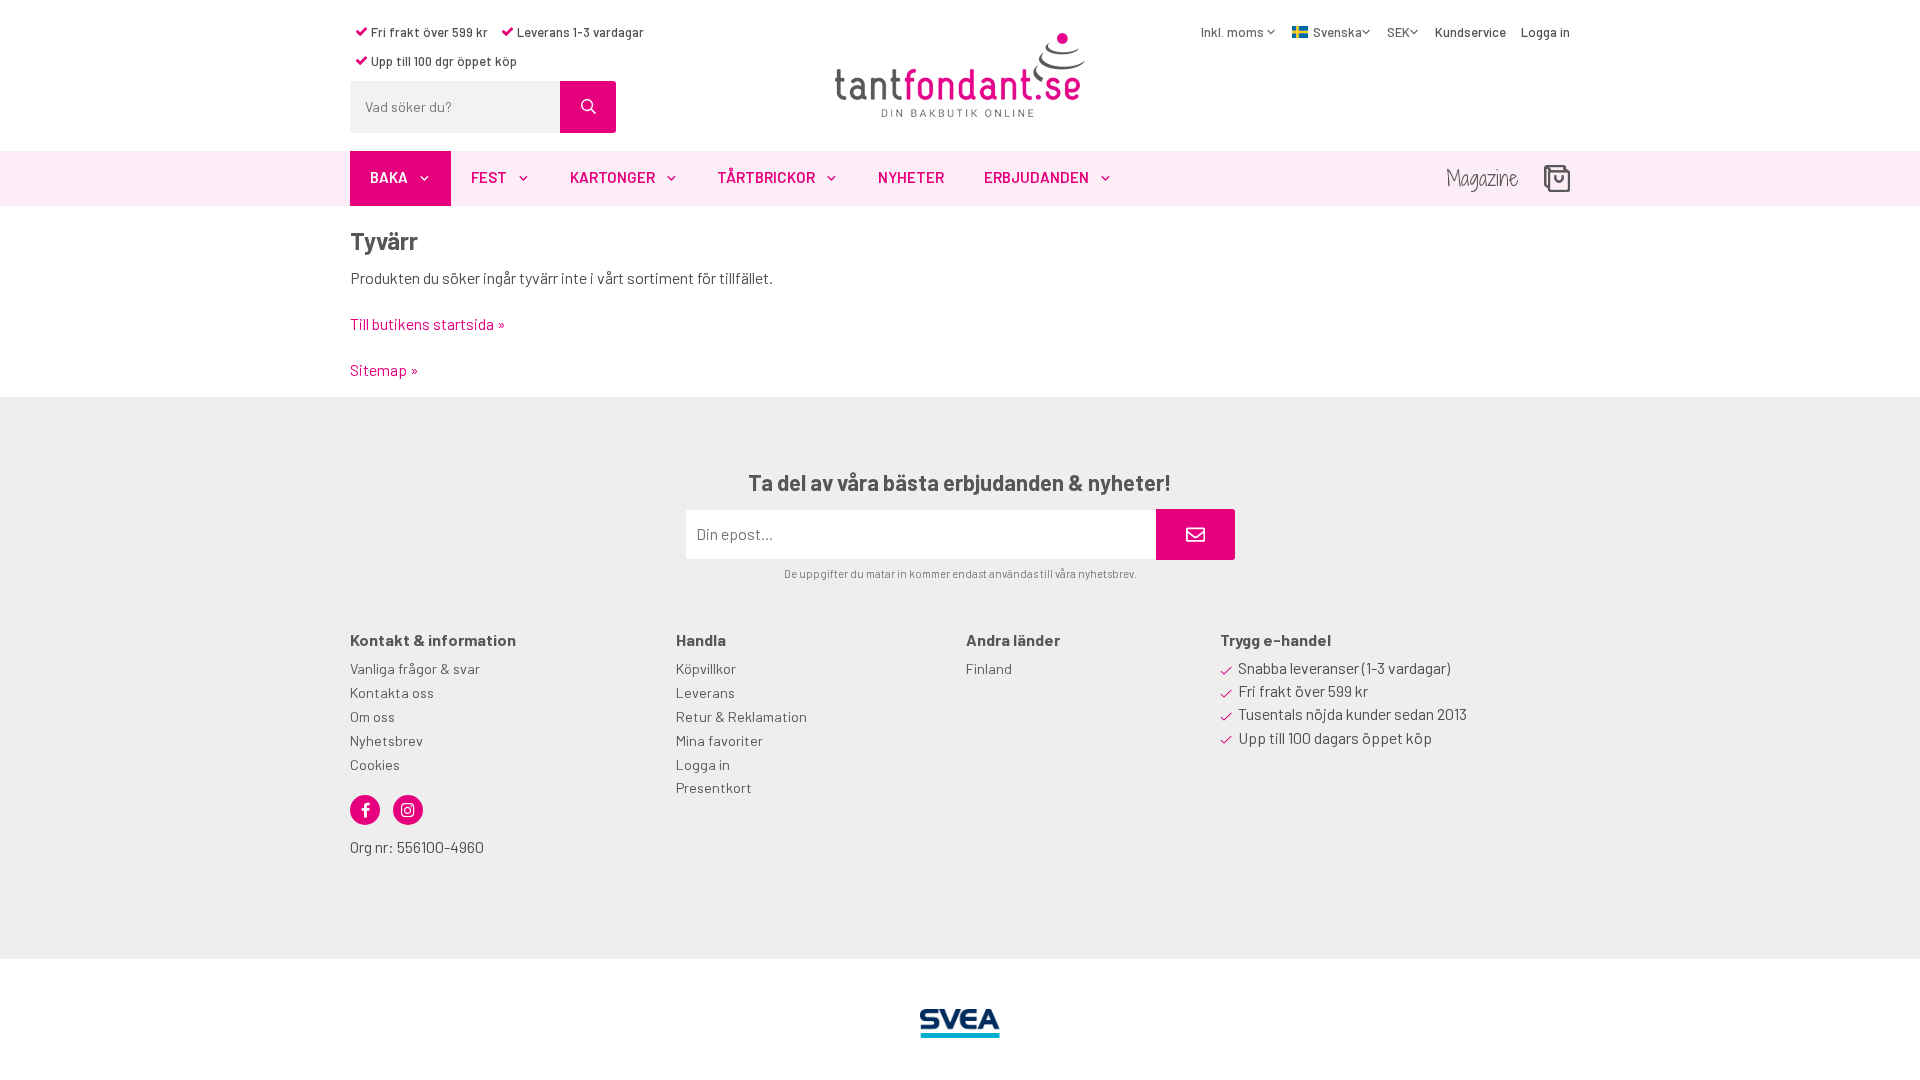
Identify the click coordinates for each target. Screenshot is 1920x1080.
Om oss (372, 716)
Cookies (375, 764)
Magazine (1482, 178)
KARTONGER (612, 177)
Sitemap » (384, 369)
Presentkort (714, 787)
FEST (489, 177)
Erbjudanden (1036, 177)
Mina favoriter (719, 740)
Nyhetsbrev (386, 740)
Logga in (1545, 32)
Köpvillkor (706, 668)
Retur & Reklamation (741, 716)
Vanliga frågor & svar (415, 668)
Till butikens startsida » (428, 323)
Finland (989, 668)
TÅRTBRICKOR (766, 177)
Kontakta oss (392, 692)
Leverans (705, 692)
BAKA (389, 177)
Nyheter (911, 177)
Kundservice (1470, 32)
